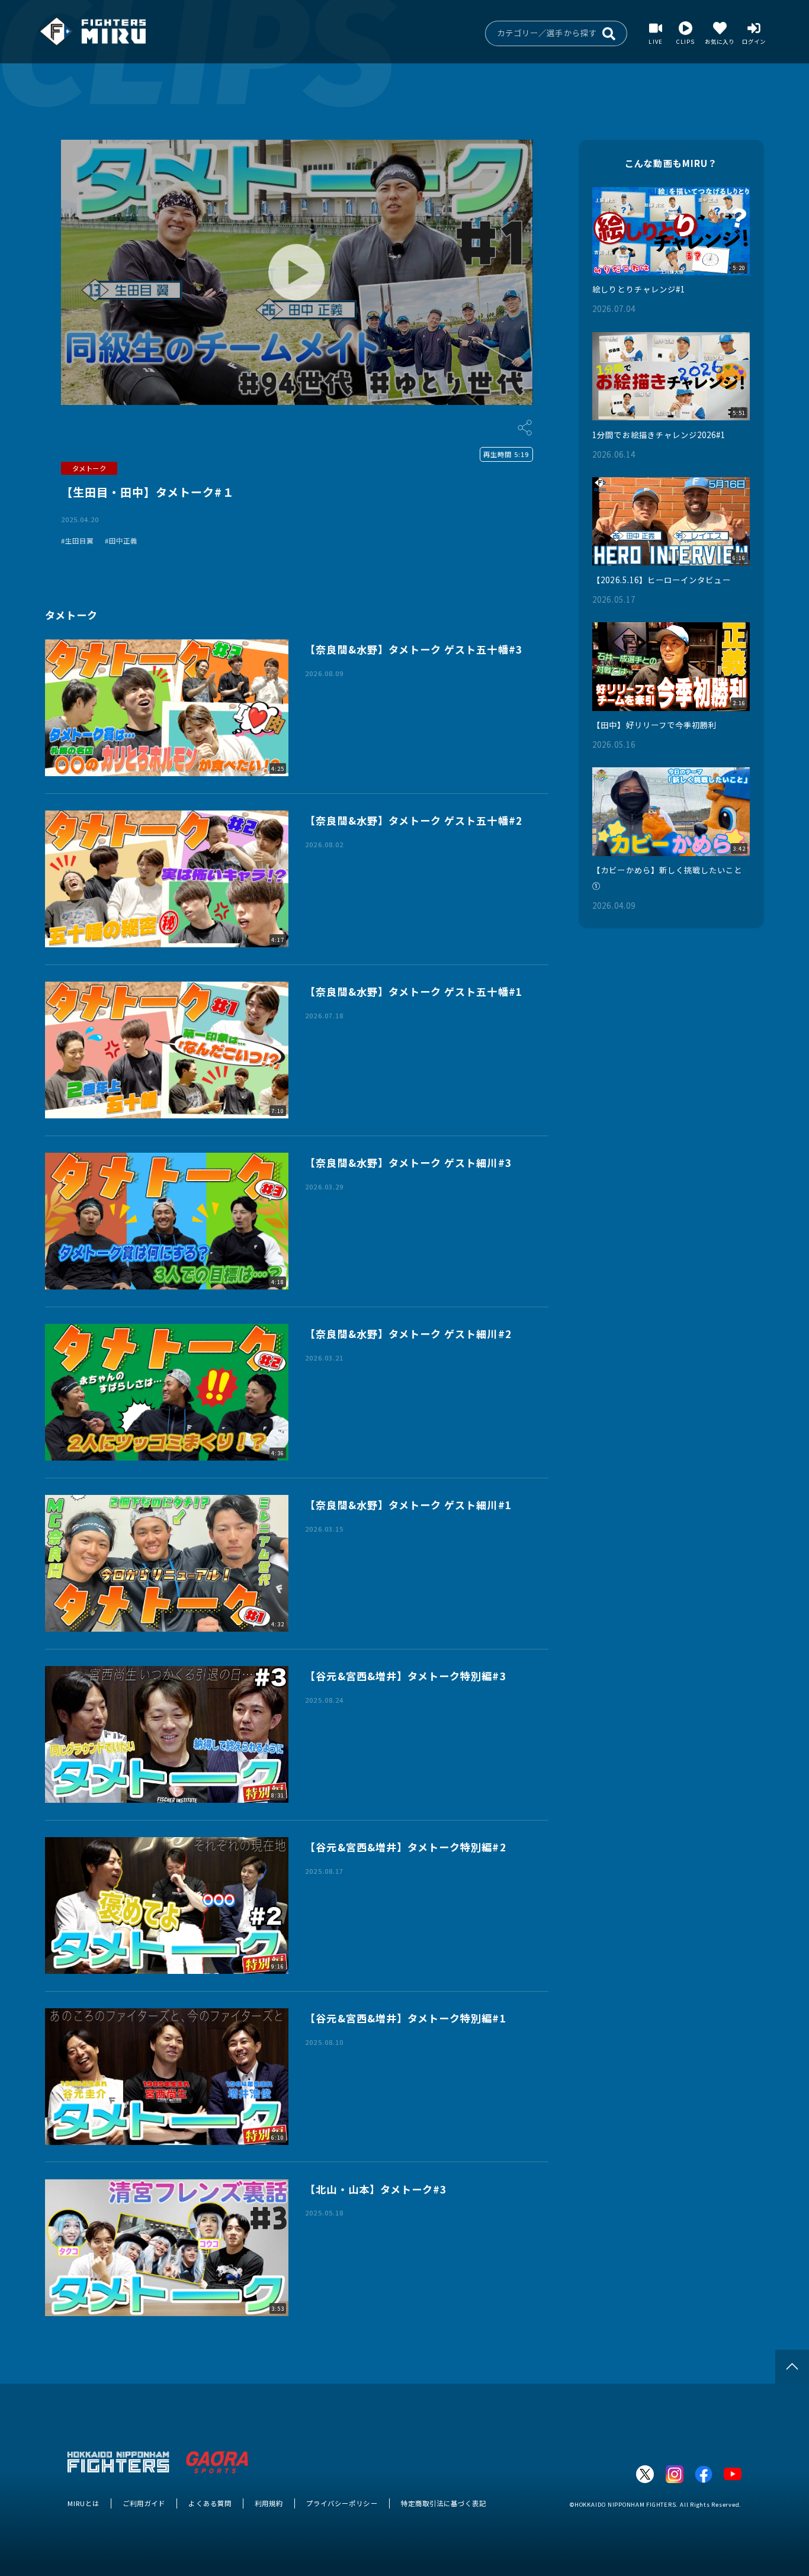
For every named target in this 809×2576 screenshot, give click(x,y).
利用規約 (269, 2503)
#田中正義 (121, 541)
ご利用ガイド (144, 2503)
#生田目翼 (77, 541)
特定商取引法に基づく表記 (444, 2503)
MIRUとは (84, 2503)
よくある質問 (210, 2503)
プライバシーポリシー (342, 2503)
